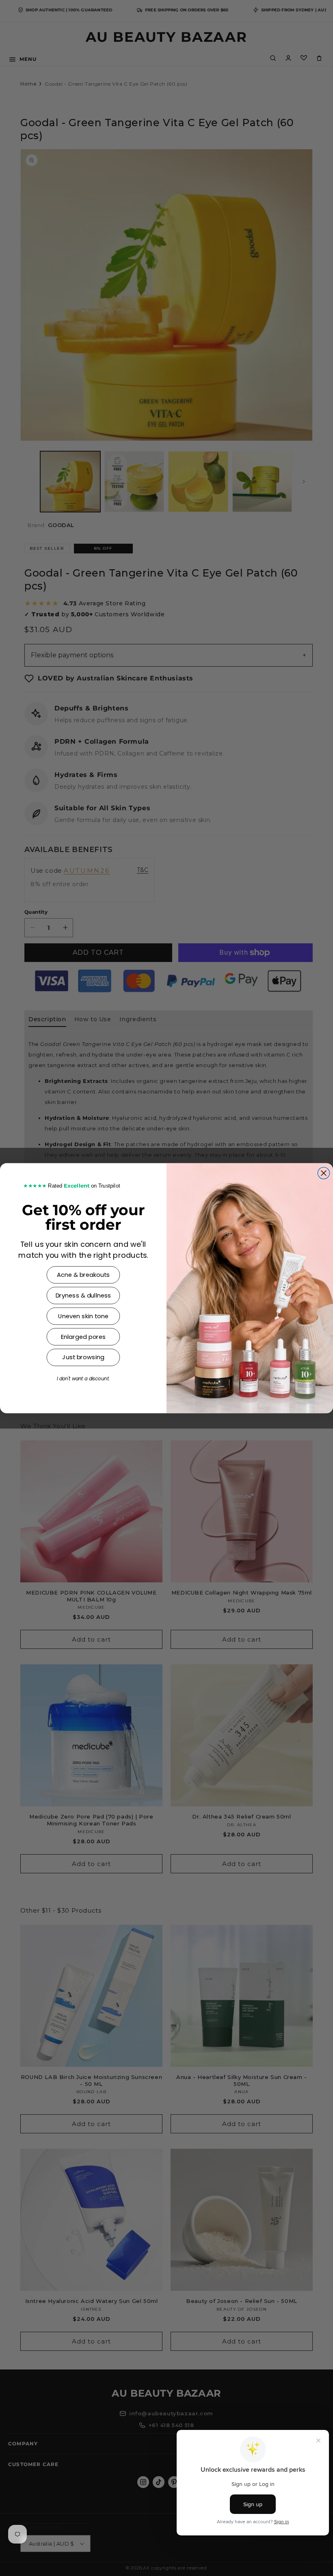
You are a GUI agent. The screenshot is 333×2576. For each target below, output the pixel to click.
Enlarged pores (83, 1337)
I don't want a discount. (83, 1379)
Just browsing (83, 1357)
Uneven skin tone (83, 1316)
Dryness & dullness (83, 1295)
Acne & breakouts (83, 1275)
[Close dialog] (324, 1173)
